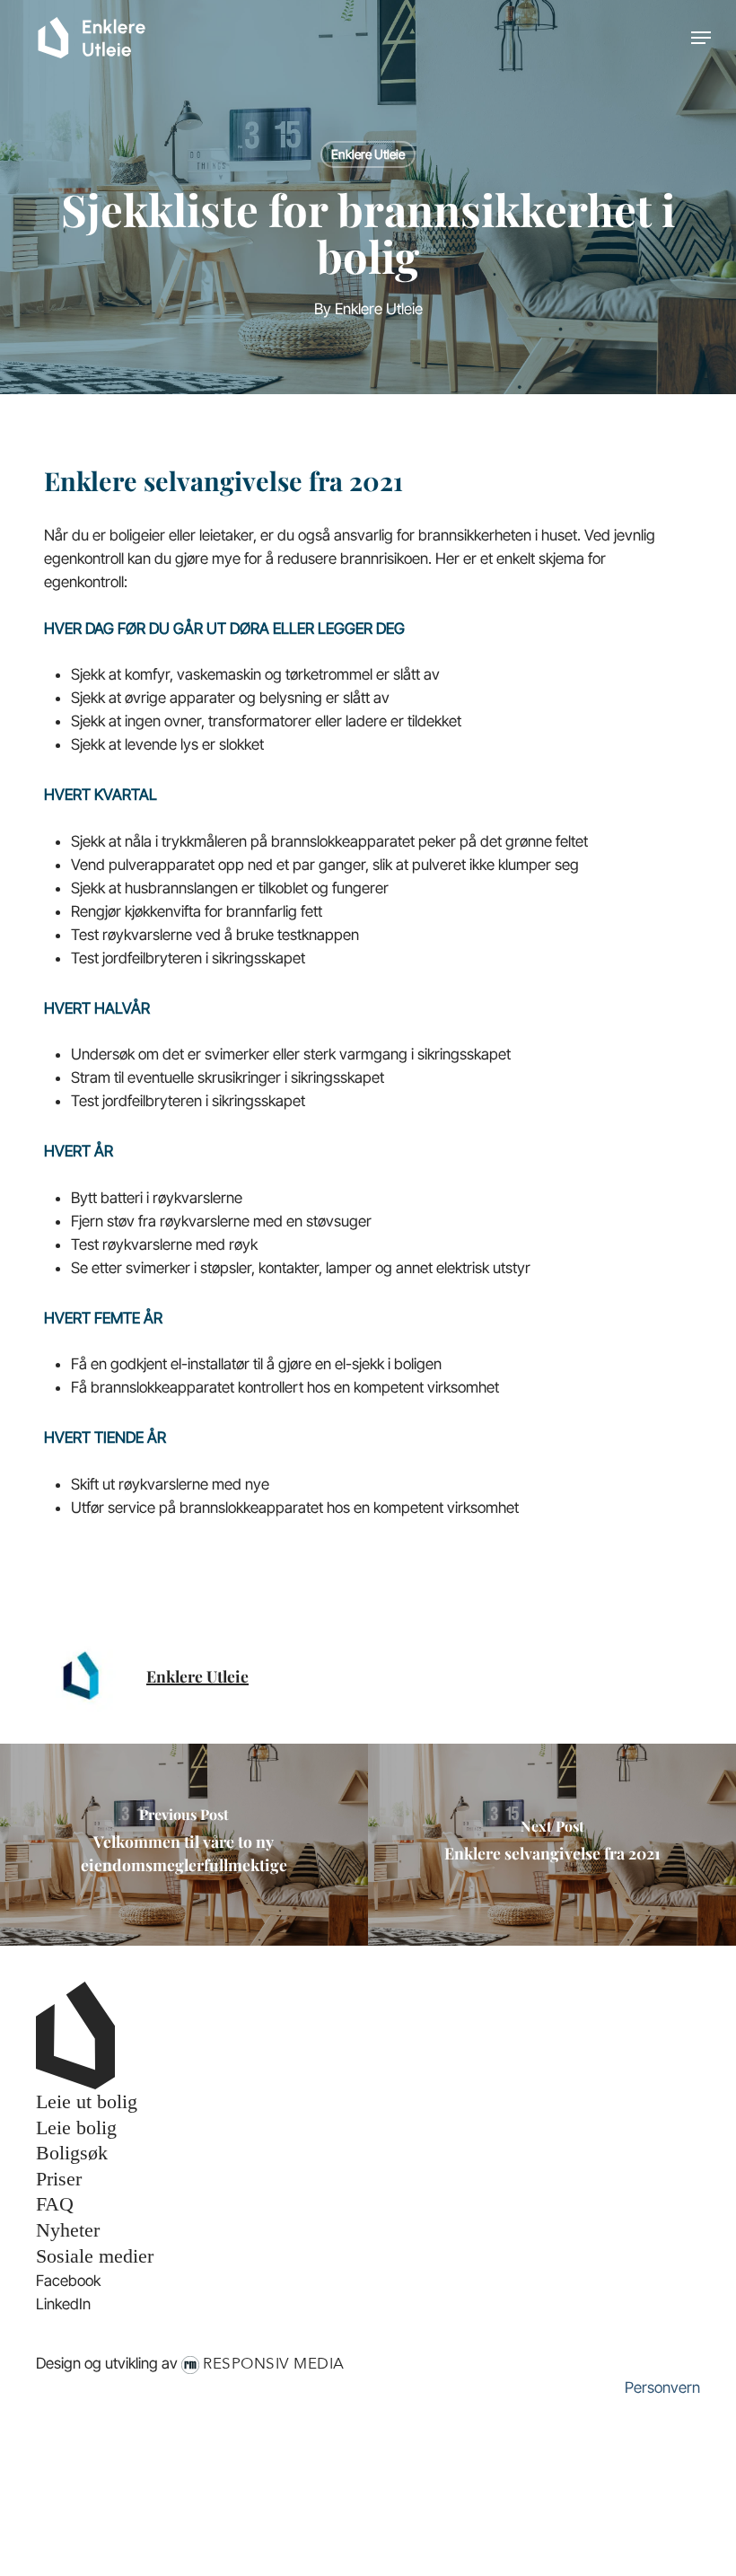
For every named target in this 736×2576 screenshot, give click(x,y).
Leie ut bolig (87, 2101)
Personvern (662, 2387)
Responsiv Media (274, 2364)
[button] (701, 38)
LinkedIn (63, 2304)
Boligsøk (72, 2153)
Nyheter (68, 2230)
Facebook (68, 2281)
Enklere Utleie (368, 154)
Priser (59, 2179)
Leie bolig (76, 2128)
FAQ (55, 2204)
